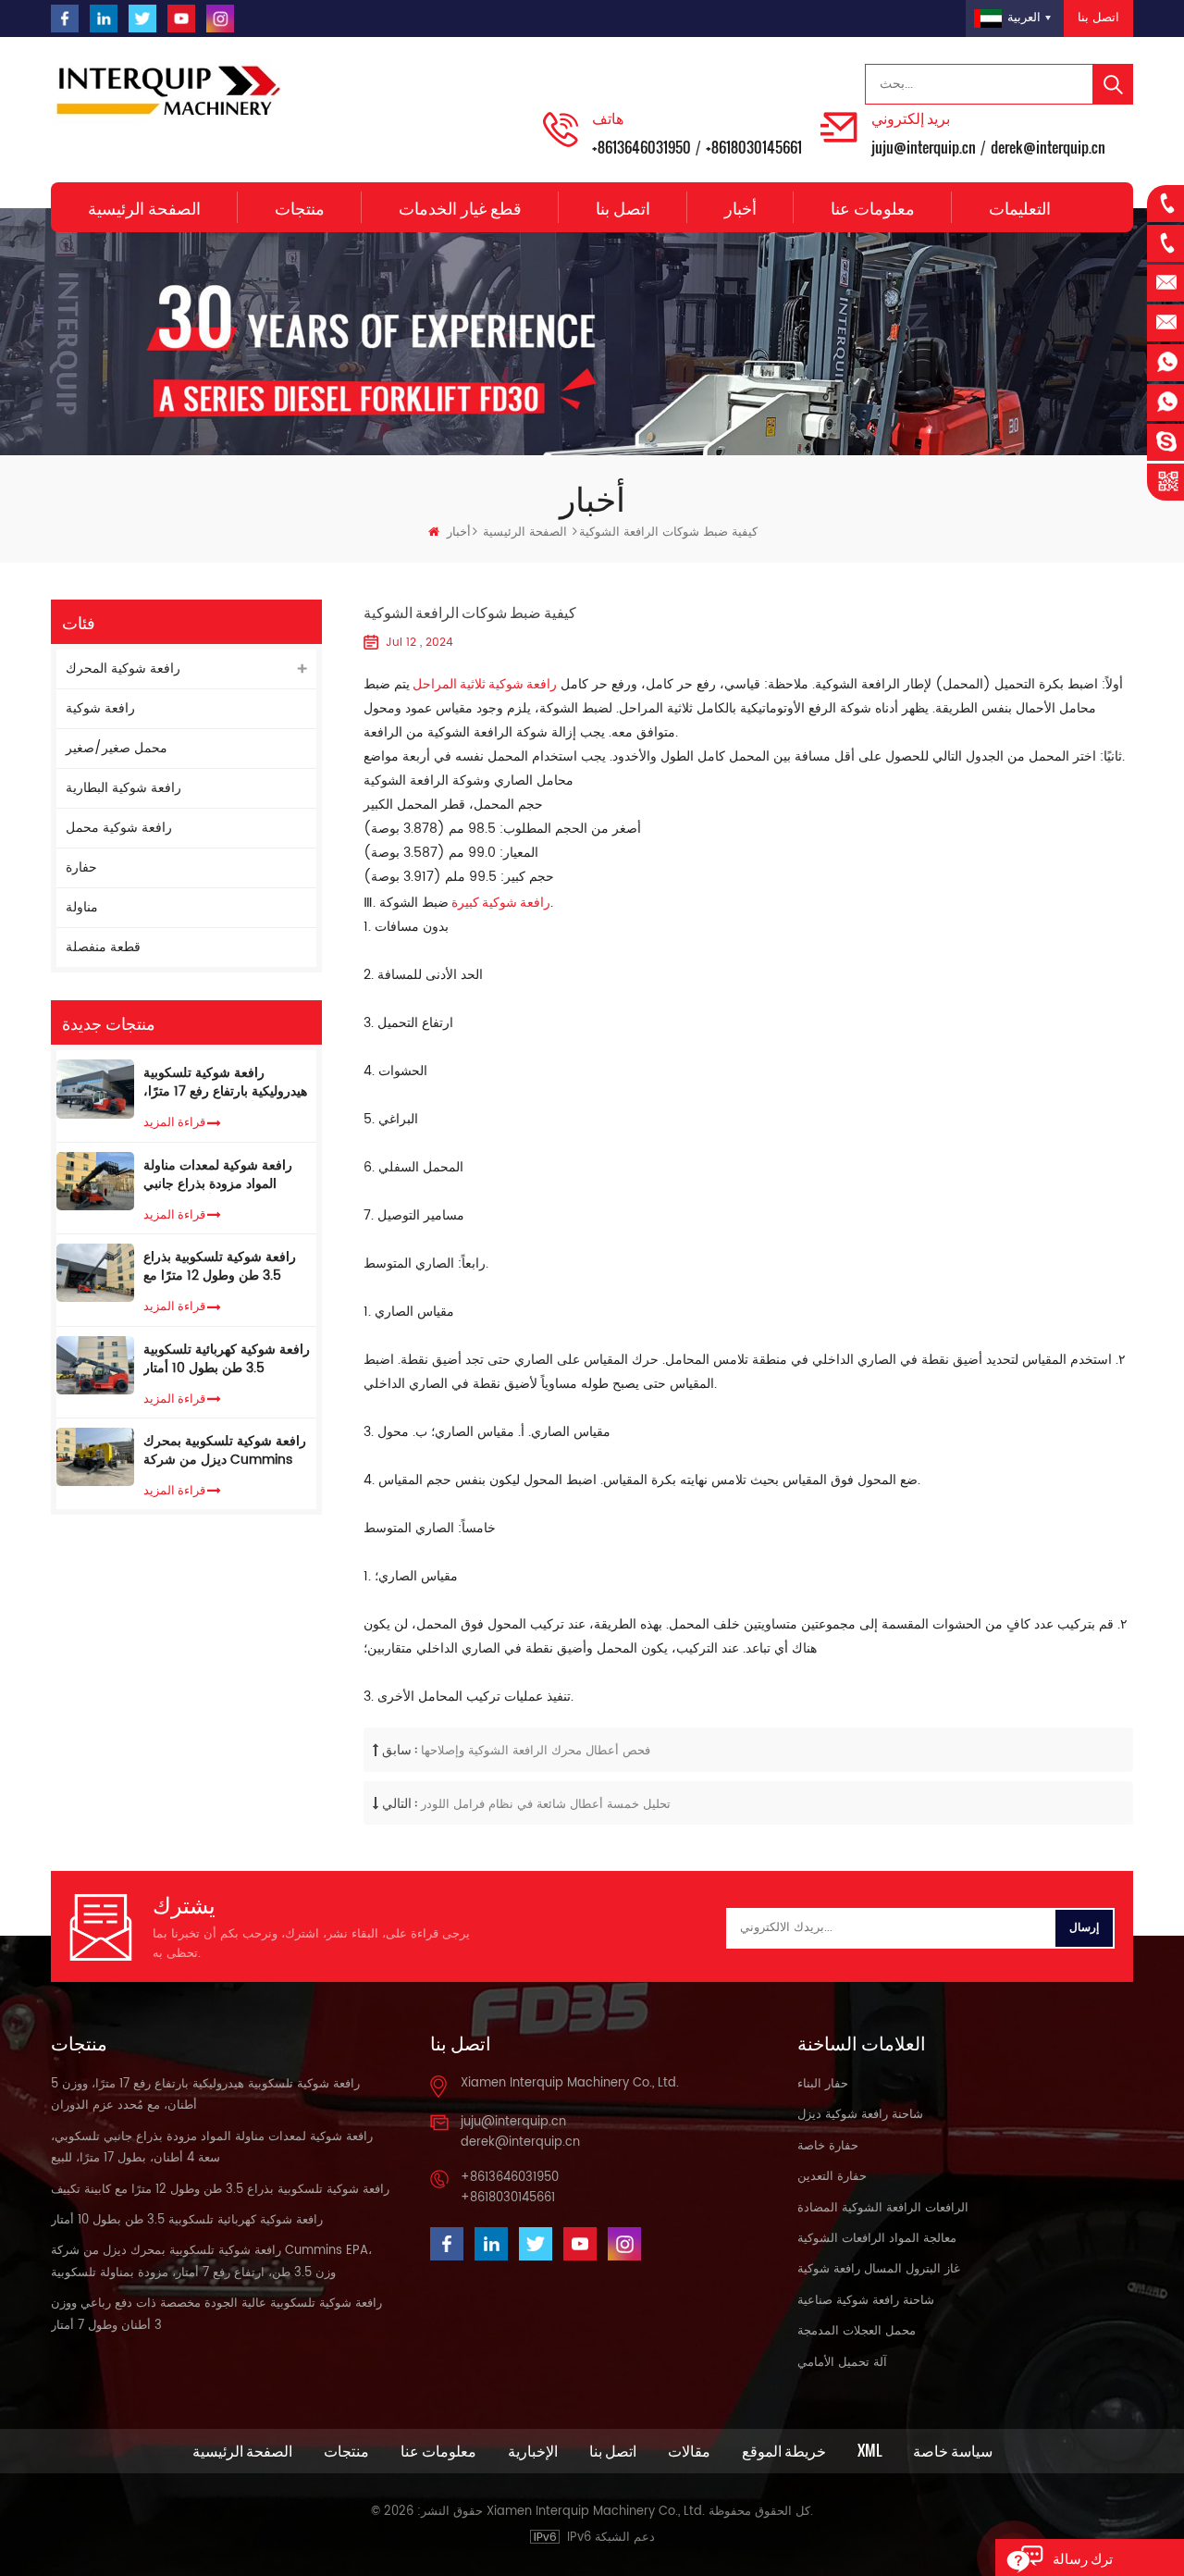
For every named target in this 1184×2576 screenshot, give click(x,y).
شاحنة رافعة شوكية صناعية (866, 2301)
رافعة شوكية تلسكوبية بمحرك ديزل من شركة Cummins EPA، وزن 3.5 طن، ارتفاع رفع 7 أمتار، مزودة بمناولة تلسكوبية (225, 1451)
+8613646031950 (641, 147)
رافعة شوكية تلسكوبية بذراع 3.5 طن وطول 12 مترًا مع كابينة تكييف (220, 1267)
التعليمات (1020, 207)
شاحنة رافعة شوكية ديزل (860, 2115)
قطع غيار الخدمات (460, 207)
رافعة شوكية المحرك (123, 669)
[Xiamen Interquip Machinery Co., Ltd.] (171, 92)
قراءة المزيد (174, 1121)
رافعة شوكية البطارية (123, 788)
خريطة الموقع (784, 2450)
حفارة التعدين (832, 2177)
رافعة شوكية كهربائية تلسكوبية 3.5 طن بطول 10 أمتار (227, 1359)
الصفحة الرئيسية (144, 207)
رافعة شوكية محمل (119, 828)
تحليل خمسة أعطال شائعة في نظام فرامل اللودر (546, 1805)
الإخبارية (533, 2450)
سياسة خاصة (953, 2450)
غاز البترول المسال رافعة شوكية (879, 2269)
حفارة (81, 867)
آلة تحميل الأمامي (842, 2363)
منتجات (300, 207)
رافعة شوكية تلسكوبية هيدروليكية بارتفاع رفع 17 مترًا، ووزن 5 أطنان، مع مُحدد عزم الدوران (225, 1083)
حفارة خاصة (828, 2146)
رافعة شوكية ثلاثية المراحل (483, 682)
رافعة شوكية (100, 708)
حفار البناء (823, 2084)
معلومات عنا (873, 207)
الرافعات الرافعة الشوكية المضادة (883, 2208)
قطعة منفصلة (103, 947)
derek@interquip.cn (1048, 147)
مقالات (689, 2450)
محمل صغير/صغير (117, 748)
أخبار (740, 207)
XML (869, 2450)
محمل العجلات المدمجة (857, 2331)
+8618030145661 (754, 147)
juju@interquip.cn (924, 147)
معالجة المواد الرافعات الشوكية (877, 2239)
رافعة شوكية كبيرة (499, 901)
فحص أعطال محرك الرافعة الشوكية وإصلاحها (536, 1751)
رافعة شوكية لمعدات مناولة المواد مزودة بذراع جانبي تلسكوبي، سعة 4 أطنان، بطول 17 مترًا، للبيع (226, 1175)
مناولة (82, 907)
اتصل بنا (1098, 18)
